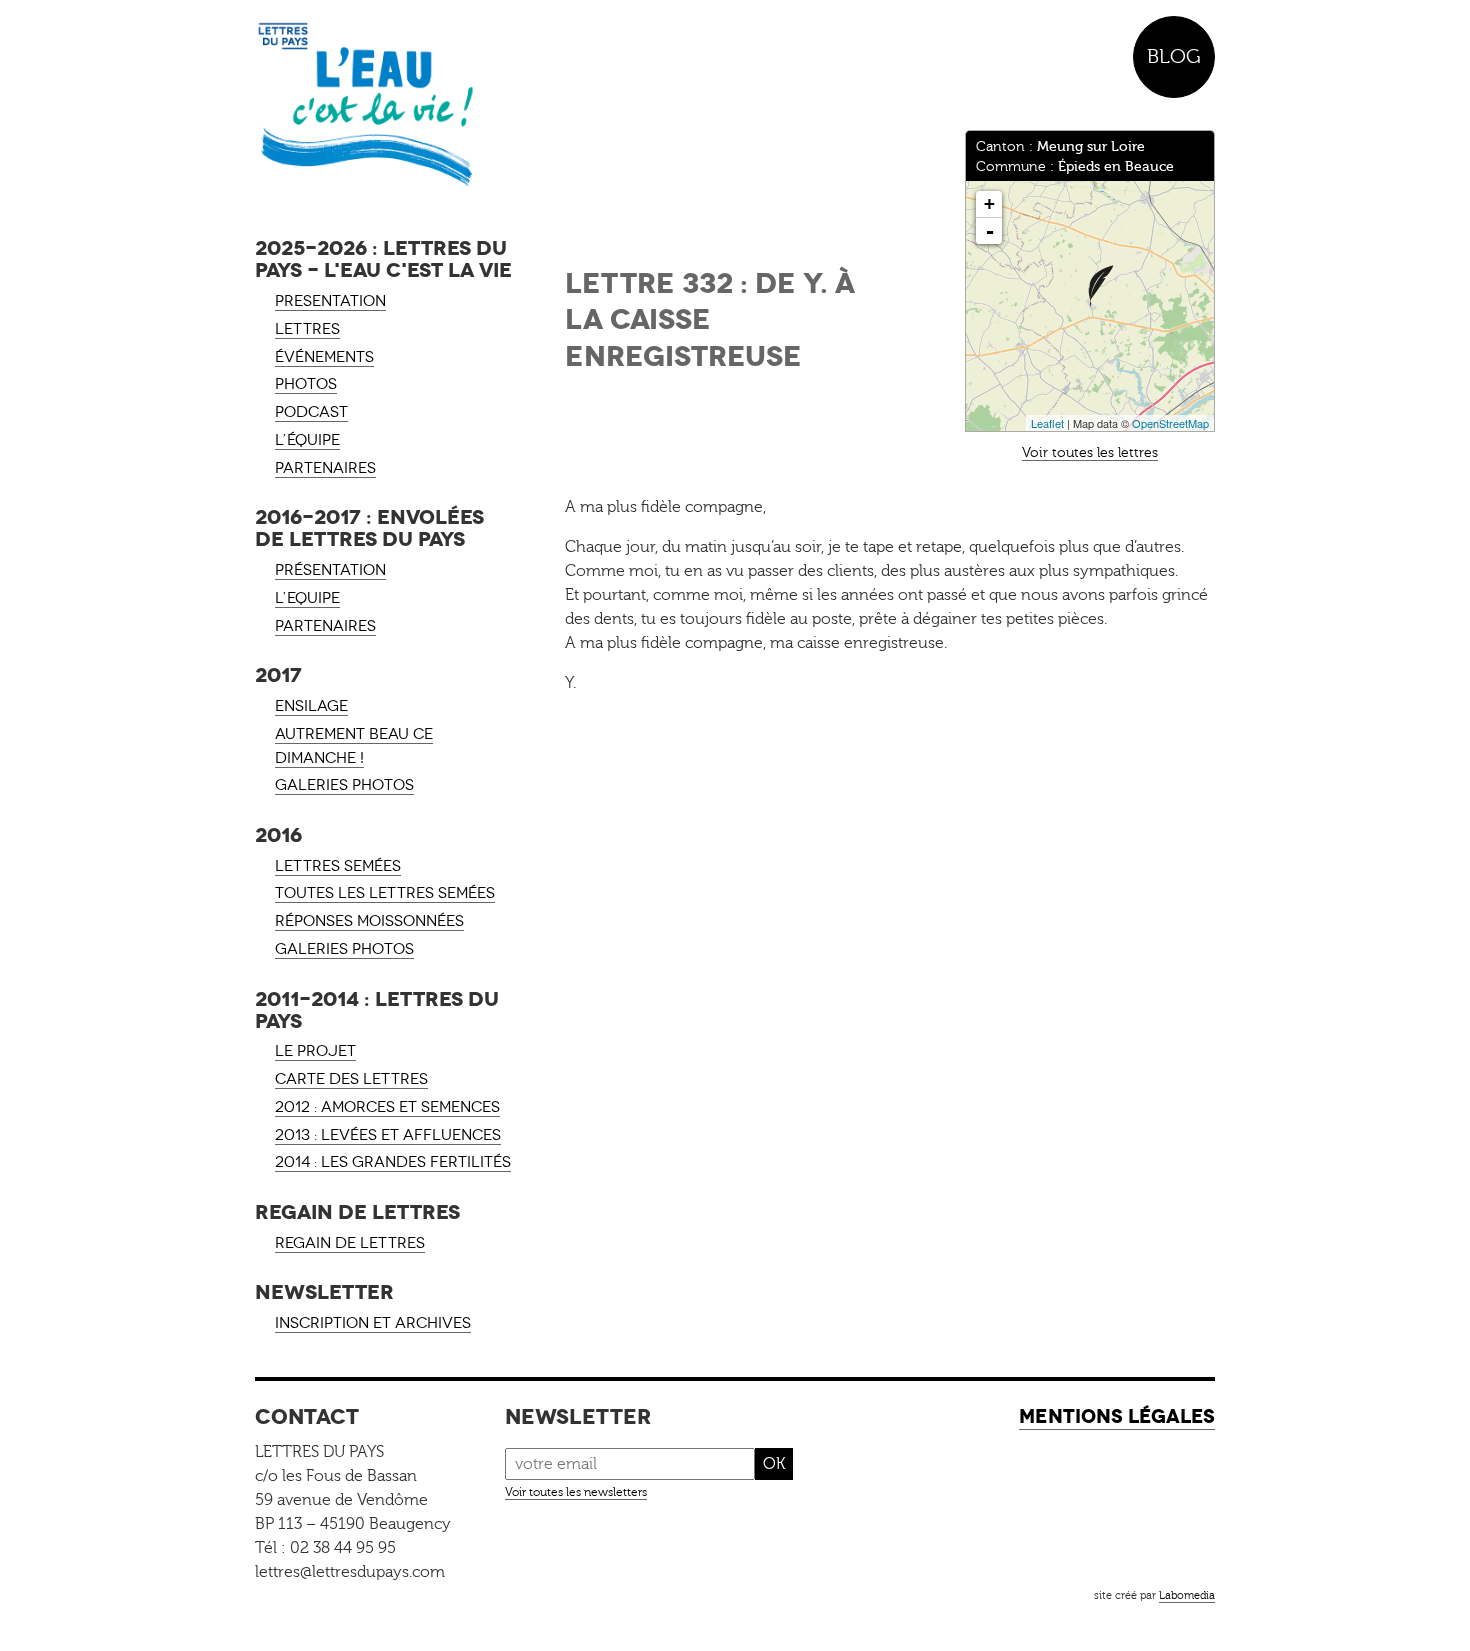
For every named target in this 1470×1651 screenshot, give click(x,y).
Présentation (330, 570)
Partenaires (325, 626)
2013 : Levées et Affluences (388, 1135)
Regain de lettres (350, 1243)
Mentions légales (1117, 1416)
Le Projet (315, 1051)
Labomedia (1187, 1595)
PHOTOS (306, 384)
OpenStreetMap (1170, 423)
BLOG (1174, 56)
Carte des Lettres (351, 1079)
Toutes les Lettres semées (385, 893)
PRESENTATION (330, 301)
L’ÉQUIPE (307, 440)
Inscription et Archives (373, 1323)
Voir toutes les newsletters (576, 1492)
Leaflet (1047, 423)
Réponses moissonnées (369, 921)
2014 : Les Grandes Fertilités (393, 1162)
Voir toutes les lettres (1090, 452)
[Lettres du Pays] (385, 105)
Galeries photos (344, 785)
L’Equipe (307, 598)
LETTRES (307, 329)
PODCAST (311, 412)
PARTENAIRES (325, 468)
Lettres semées (338, 866)
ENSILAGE (311, 706)
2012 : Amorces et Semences (387, 1107)
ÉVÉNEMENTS (324, 357)
